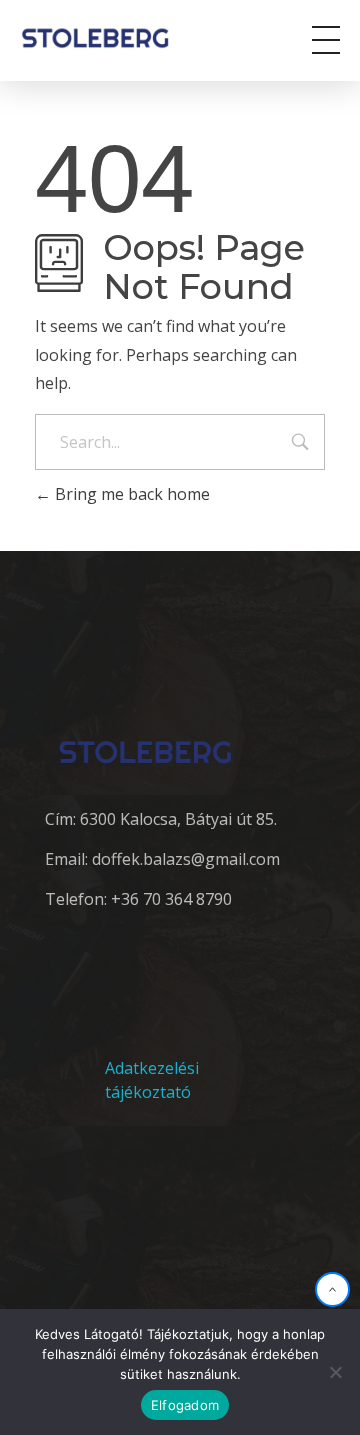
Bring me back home (130, 494)
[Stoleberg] (109, 37)
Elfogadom (185, 1405)
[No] (335, 1372)
